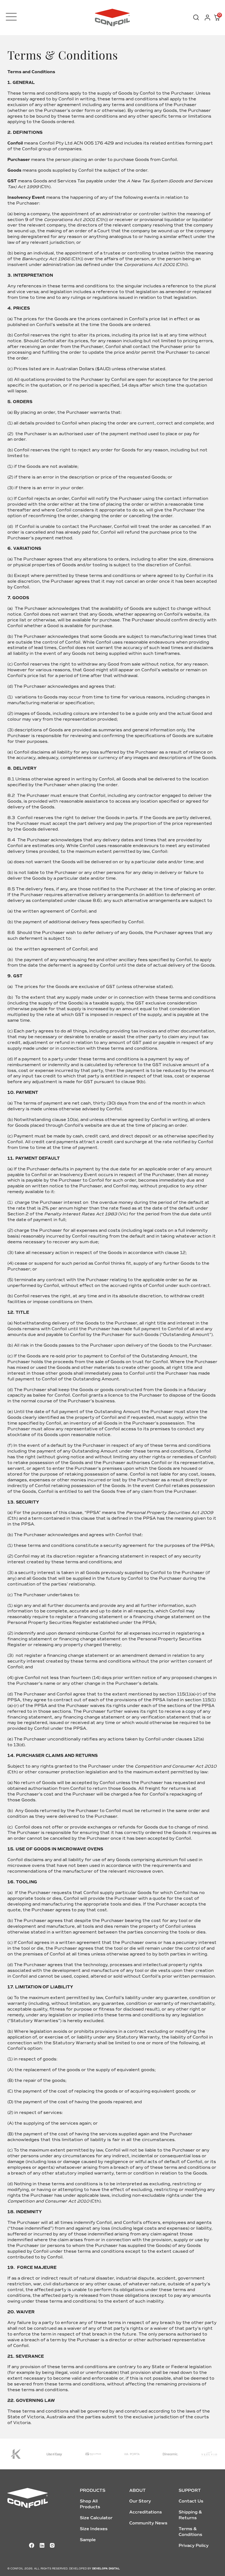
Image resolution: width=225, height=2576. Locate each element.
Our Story (140, 2501)
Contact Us (191, 2501)
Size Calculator (96, 2518)
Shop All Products (90, 2504)
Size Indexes (94, 2529)
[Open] (11, 17)
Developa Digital (106, 2569)
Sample (88, 2540)
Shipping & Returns (190, 2515)
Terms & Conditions (190, 2532)
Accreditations (146, 2512)
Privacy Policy (194, 2546)
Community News (148, 2523)
